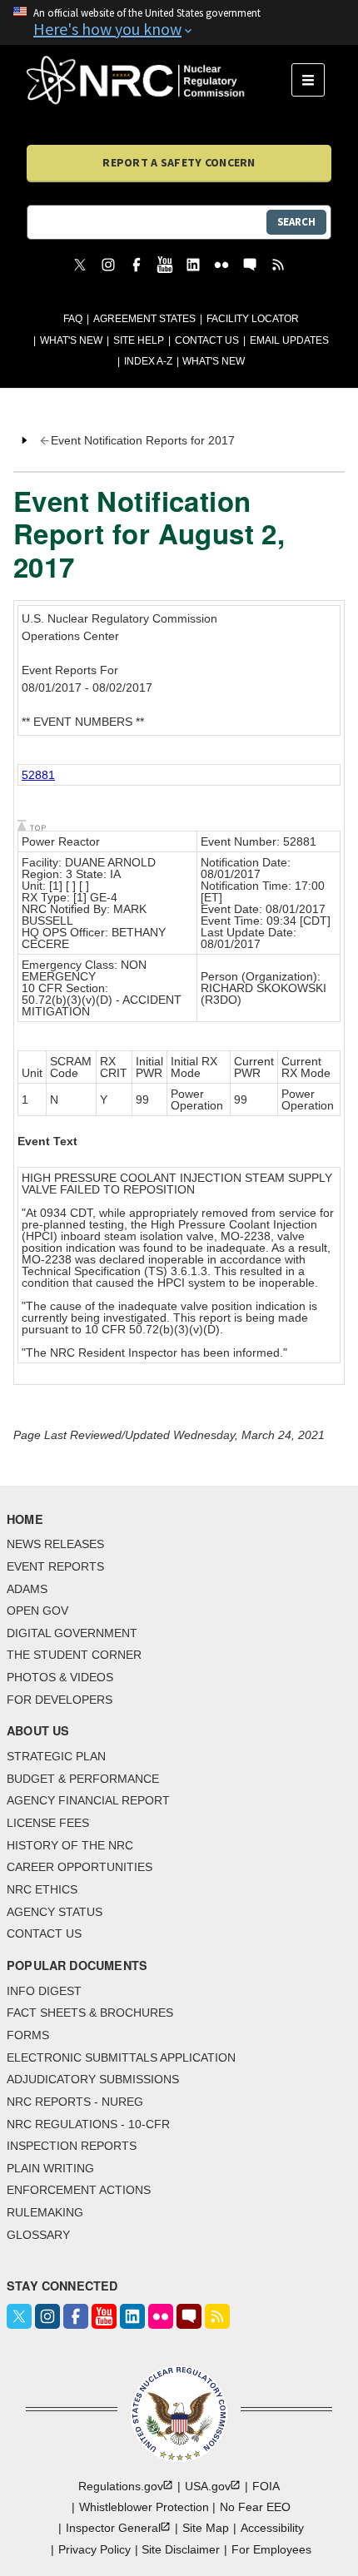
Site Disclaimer (181, 2549)
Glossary (38, 2235)
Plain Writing (50, 2168)
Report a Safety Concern (179, 162)
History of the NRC (70, 1845)
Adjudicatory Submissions (93, 2079)
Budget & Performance (83, 1779)
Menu (313, 80)
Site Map (206, 2528)
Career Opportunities (80, 1867)
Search (296, 222)
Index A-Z (148, 361)
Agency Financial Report (88, 1800)
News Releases (55, 1544)
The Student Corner (74, 1655)
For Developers (60, 1700)
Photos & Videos (60, 1677)
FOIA (266, 2486)
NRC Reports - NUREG (75, 2102)
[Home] (159, 80)
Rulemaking (45, 2212)
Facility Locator (253, 319)
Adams (27, 1589)
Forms (28, 2035)
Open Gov (37, 1611)
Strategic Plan (56, 1756)
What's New (71, 340)
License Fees (48, 1823)
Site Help (139, 340)
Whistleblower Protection (144, 2507)
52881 (38, 775)
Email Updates (289, 340)
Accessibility (272, 2528)
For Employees (271, 2549)
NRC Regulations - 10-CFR (88, 2124)
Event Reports (55, 1566)
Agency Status (55, 1912)
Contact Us (207, 340)
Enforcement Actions (79, 2190)
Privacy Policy (94, 2549)
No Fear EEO (255, 2507)
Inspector (113, 2528)
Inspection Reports (72, 2146)
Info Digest (44, 1991)
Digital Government (72, 1633)
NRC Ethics (42, 1889)
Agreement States (144, 319)
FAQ (73, 319)
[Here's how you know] (179, 22)
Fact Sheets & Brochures (90, 2013)
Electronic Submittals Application (121, 2057)
